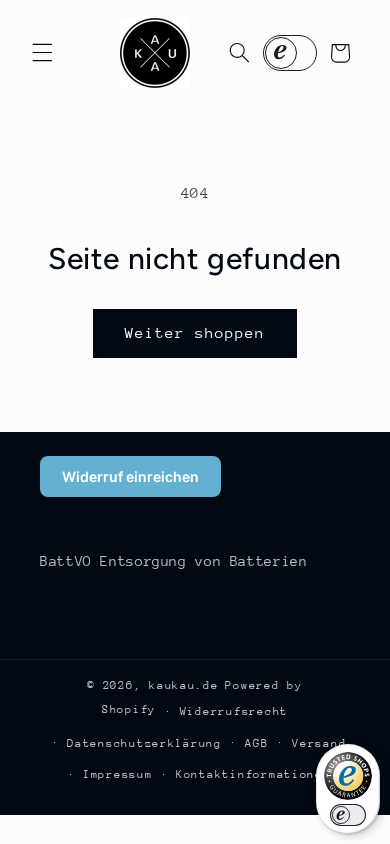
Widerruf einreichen (130, 476)
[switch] (348, 815)
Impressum (118, 774)
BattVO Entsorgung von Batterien (174, 561)
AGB (256, 743)
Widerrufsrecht (234, 711)
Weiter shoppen (195, 332)
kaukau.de (184, 685)
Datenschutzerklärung (144, 743)
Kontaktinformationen (253, 774)
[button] (42, 53)
